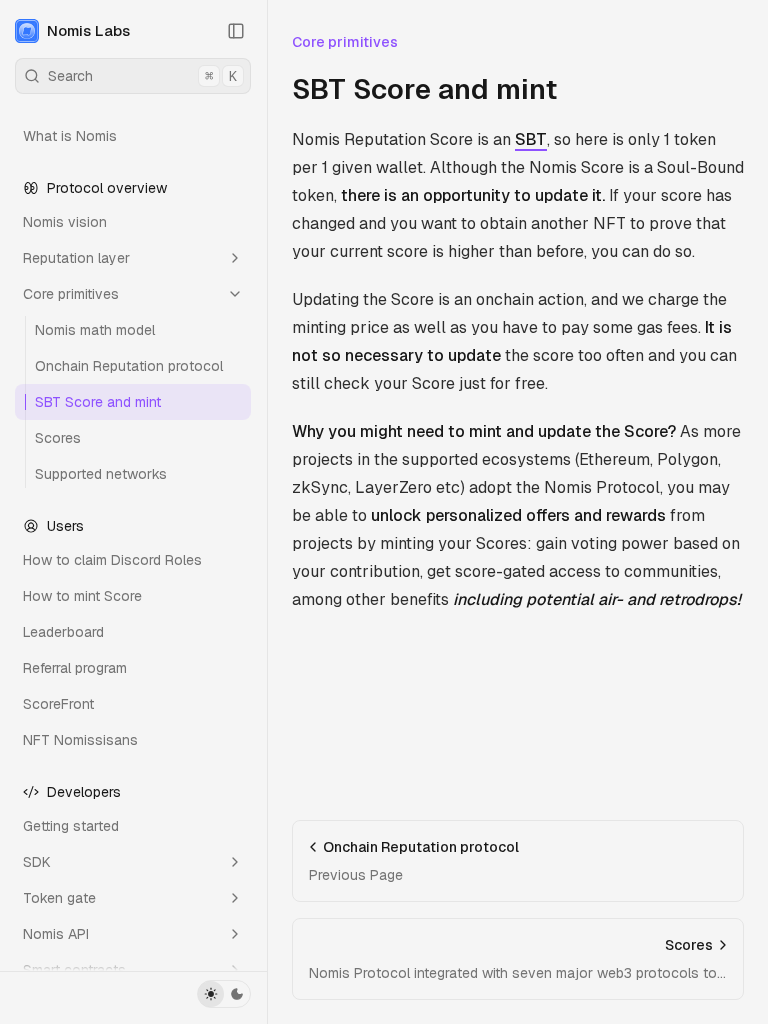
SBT (531, 139)
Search (142, 76)
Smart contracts (74, 970)
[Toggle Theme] (224, 994)
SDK (37, 862)
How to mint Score (82, 596)
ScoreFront (58, 704)
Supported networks (101, 474)
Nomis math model (95, 330)
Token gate (59, 898)
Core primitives (71, 294)
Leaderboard (63, 632)
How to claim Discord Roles (112, 560)
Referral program (75, 668)
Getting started (71, 826)
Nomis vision (65, 222)
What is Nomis (70, 136)
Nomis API (56, 934)
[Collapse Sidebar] (236, 31)
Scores (58, 438)
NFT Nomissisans (80, 740)
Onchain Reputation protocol (129, 366)
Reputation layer (76, 258)
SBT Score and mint (98, 402)
